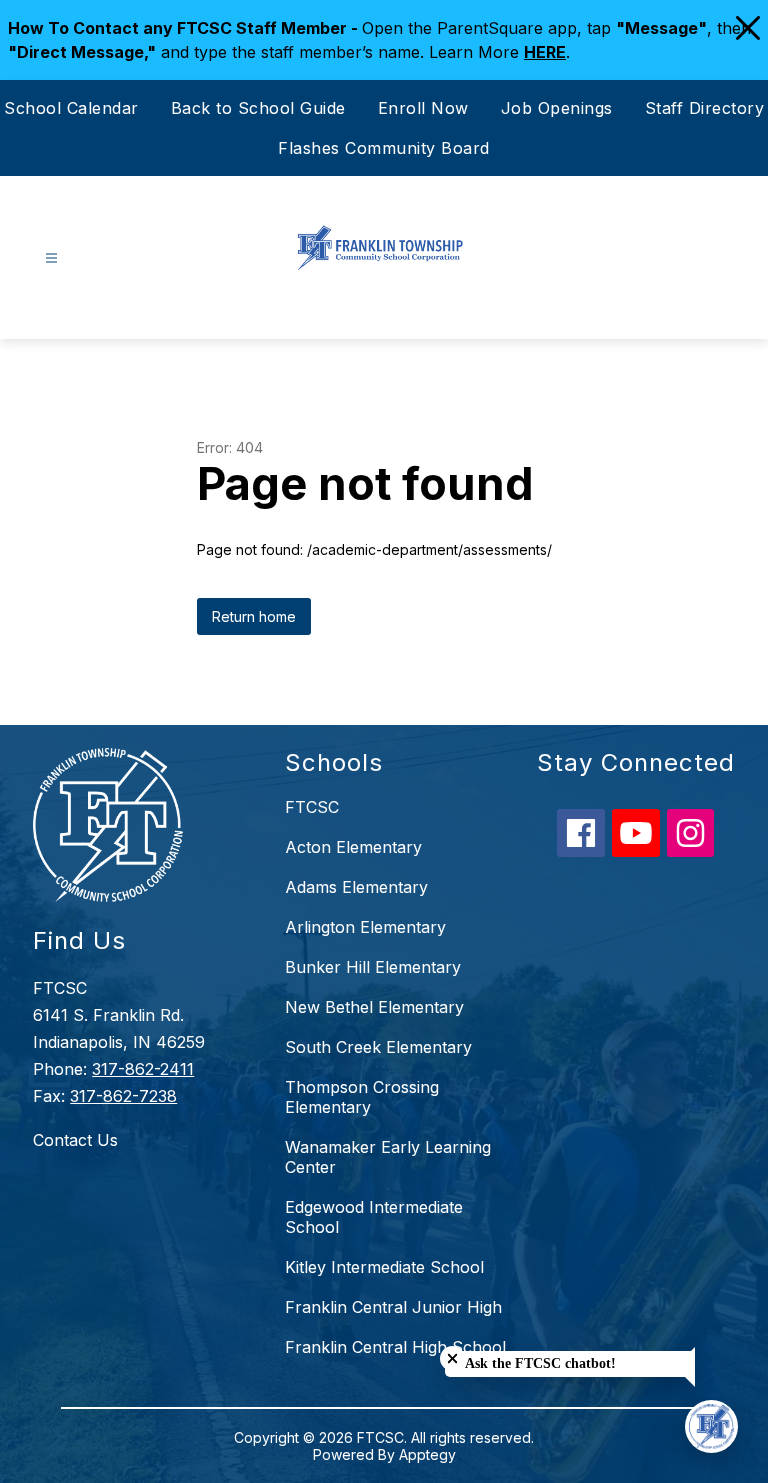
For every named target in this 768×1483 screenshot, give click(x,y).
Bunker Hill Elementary (373, 967)
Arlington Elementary (365, 927)
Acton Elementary (353, 847)
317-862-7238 (123, 1096)
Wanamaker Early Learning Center (388, 1157)
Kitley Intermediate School (384, 1267)
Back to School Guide (258, 108)
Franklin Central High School (395, 1347)
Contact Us (75, 1140)
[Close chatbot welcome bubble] (452, 1358)
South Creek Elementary (378, 1047)
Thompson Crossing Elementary (362, 1097)
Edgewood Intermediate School (374, 1217)
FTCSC (312, 807)
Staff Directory (705, 108)
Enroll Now (423, 108)
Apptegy (427, 1454)
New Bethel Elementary (374, 1007)
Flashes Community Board (384, 148)
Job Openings (557, 108)
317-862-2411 (143, 1069)
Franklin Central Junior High (393, 1307)
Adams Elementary (356, 887)
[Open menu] (51, 258)
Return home (254, 616)
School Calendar (71, 108)
